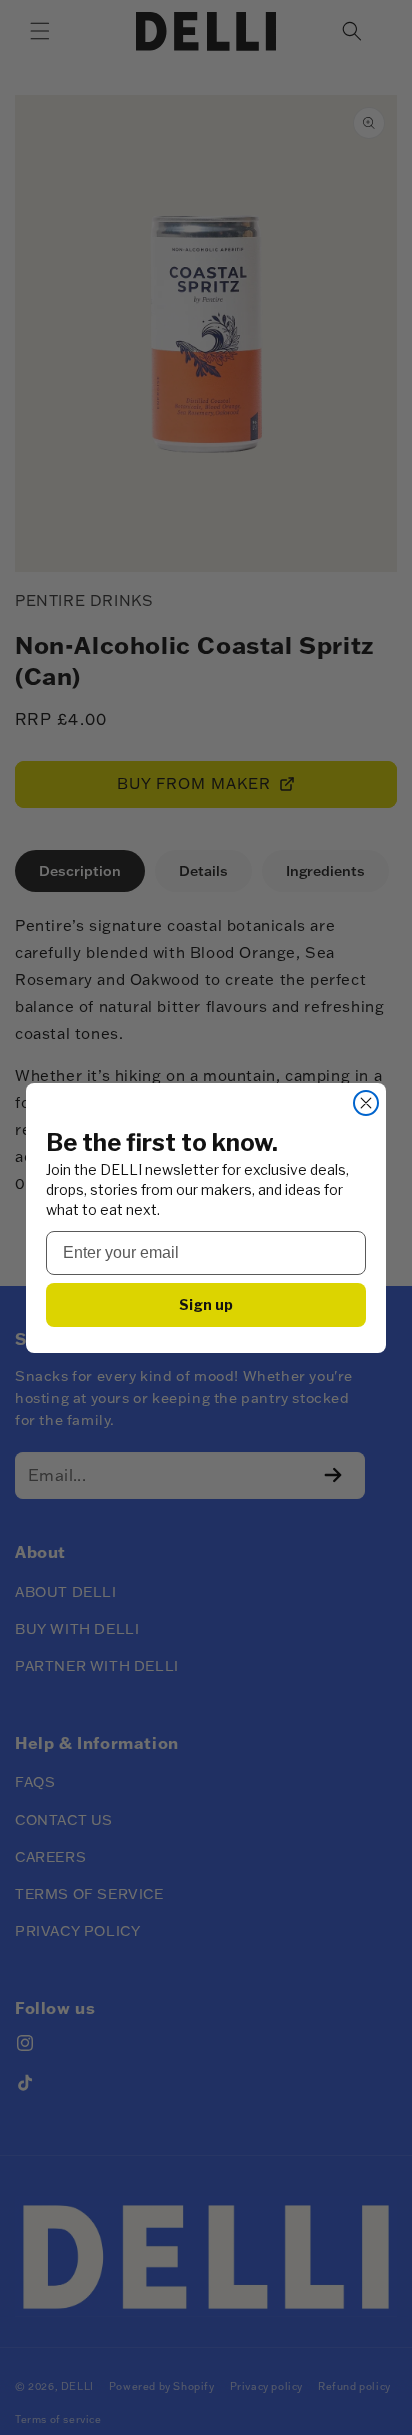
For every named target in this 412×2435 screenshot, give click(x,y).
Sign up (206, 1304)
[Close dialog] (366, 1103)
